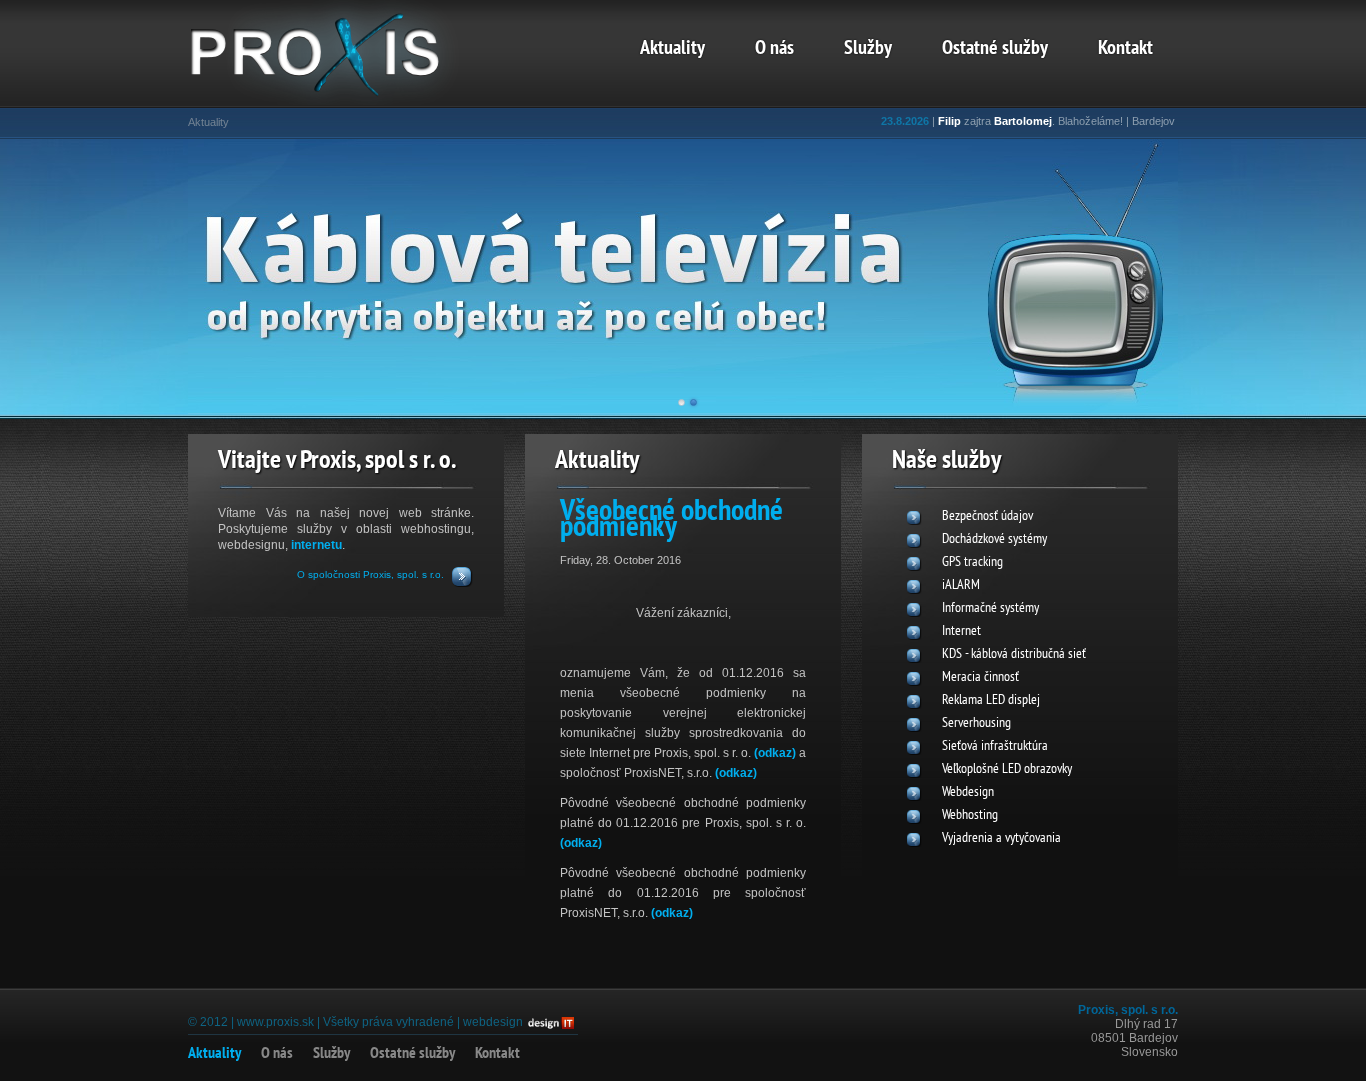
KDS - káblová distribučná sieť (1014, 654)
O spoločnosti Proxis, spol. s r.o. (370, 574)
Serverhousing (976, 723)
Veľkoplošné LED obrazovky (1007, 769)
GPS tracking (972, 562)
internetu (316, 545)
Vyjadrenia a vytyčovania (1001, 838)
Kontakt (1125, 49)
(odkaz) (775, 753)
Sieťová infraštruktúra (995, 746)
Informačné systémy (990, 608)
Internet (961, 631)
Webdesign (968, 792)
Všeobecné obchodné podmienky (671, 520)
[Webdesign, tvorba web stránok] (550, 1022)
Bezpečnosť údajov (987, 516)
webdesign (493, 1022)
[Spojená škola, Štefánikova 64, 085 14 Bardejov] (343, 95)
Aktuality (672, 49)
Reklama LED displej (991, 700)
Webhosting (970, 815)
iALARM (961, 585)
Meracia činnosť (980, 677)
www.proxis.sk (275, 1022)
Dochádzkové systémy (994, 539)
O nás (774, 49)
